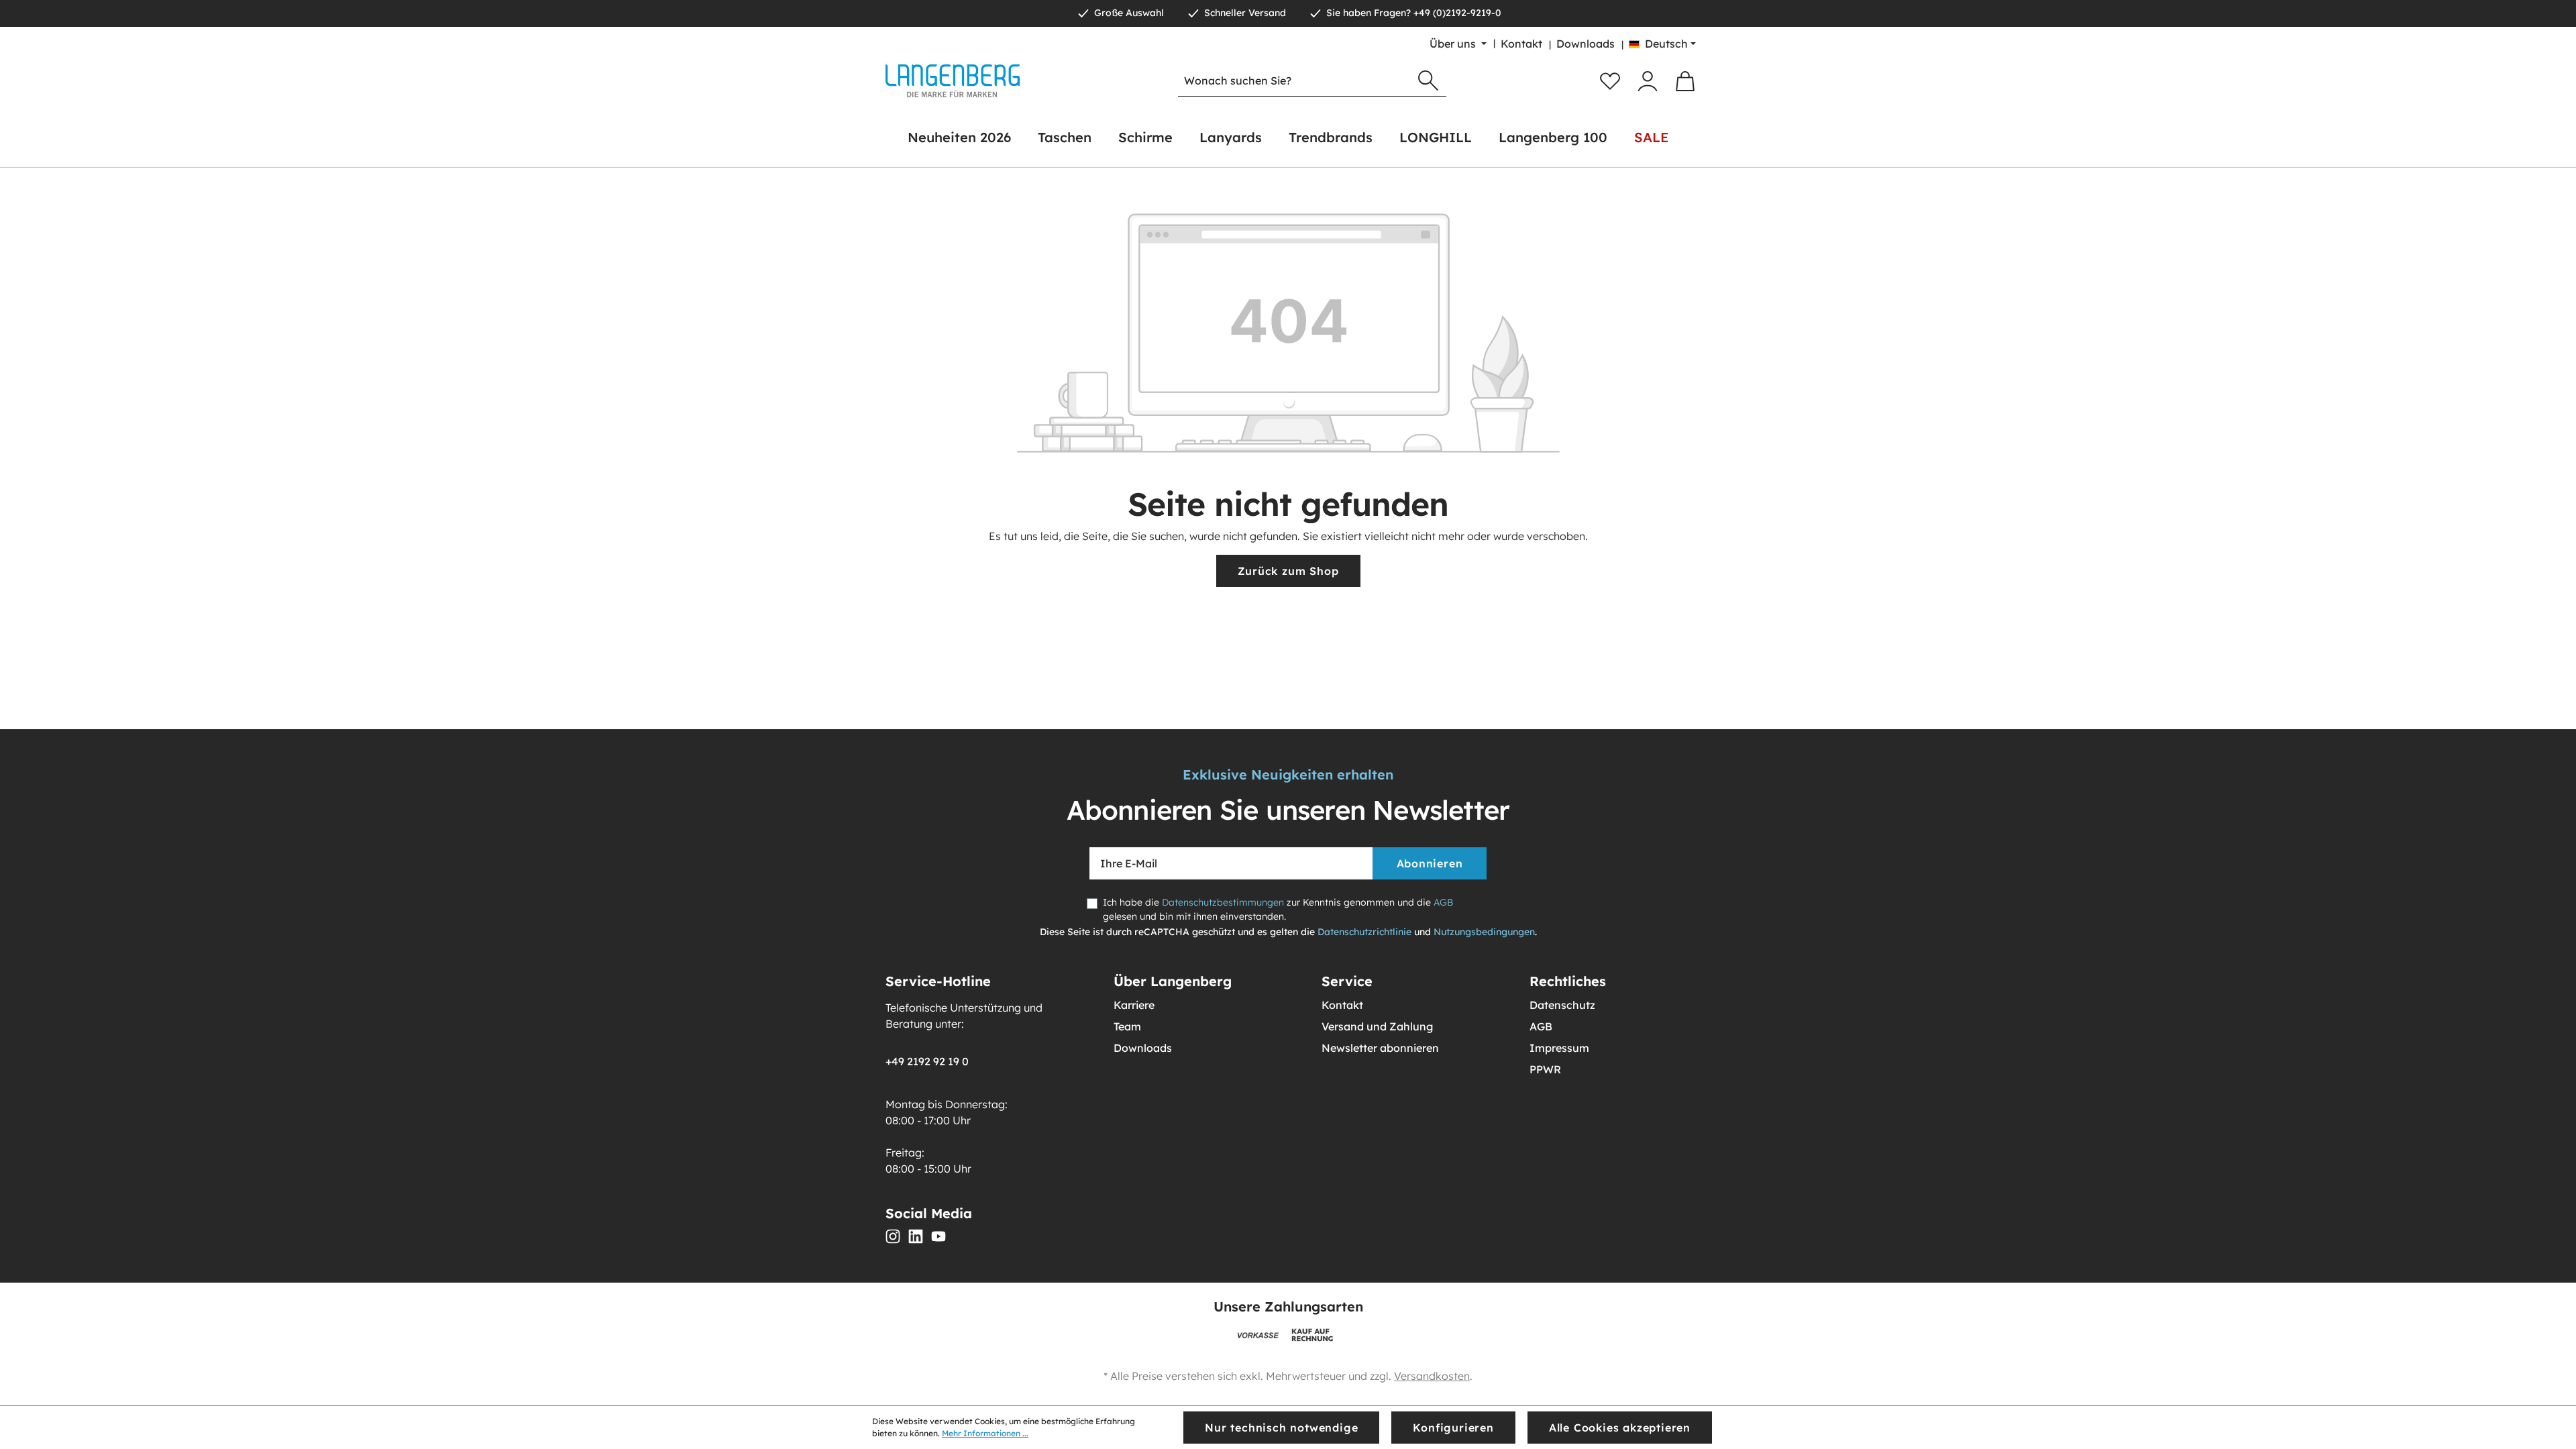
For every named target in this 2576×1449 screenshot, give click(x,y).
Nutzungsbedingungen (1484, 932)
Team (1127, 1026)
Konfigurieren (1453, 1428)
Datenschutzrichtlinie (1364, 932)
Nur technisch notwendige (1281, 1428)
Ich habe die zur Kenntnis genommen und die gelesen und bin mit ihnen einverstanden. (1278, 909)
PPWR (1545, 1069)
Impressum (1559, 1048)
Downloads (1586, 44)
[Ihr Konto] (1648, 81)
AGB (1443, 902)
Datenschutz (1562, 1005)
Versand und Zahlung (1377, 1026)
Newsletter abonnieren (1380, 1048)
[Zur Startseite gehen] (953, 81)
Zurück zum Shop (1288, 571)
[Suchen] (1428, 81)
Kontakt (1521, 44)
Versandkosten (1432, 1376)
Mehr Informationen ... (985, 1433)
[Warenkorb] (1685, 81)
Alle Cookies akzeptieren (1620, 1428)
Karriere (1134, 1005)
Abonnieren (1430, 863)
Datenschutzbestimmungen (1223, 902)
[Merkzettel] (1610, 81)
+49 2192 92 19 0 (927, 1061)
